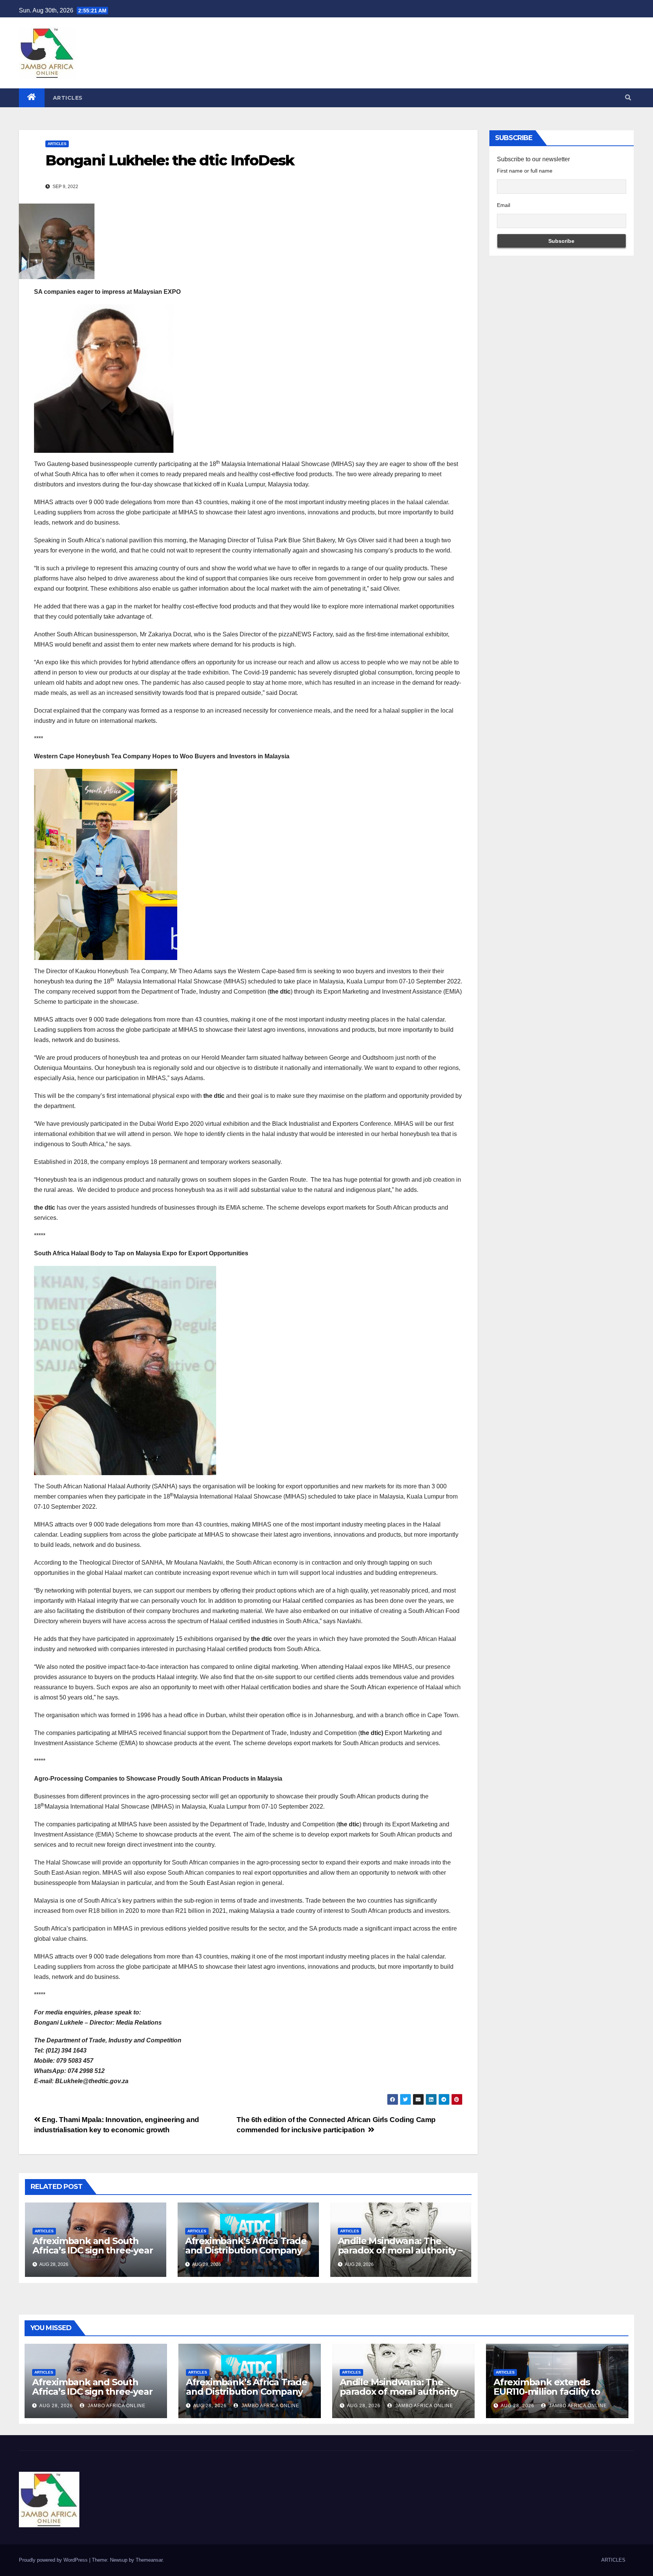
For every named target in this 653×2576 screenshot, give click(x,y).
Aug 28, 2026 (56, 2406)
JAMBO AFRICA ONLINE (116, 2406)
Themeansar (149, 2560)
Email (504, 205)
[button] (628, 98)
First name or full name (525, 171)
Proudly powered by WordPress (54, 2560)
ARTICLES (68, 98)
